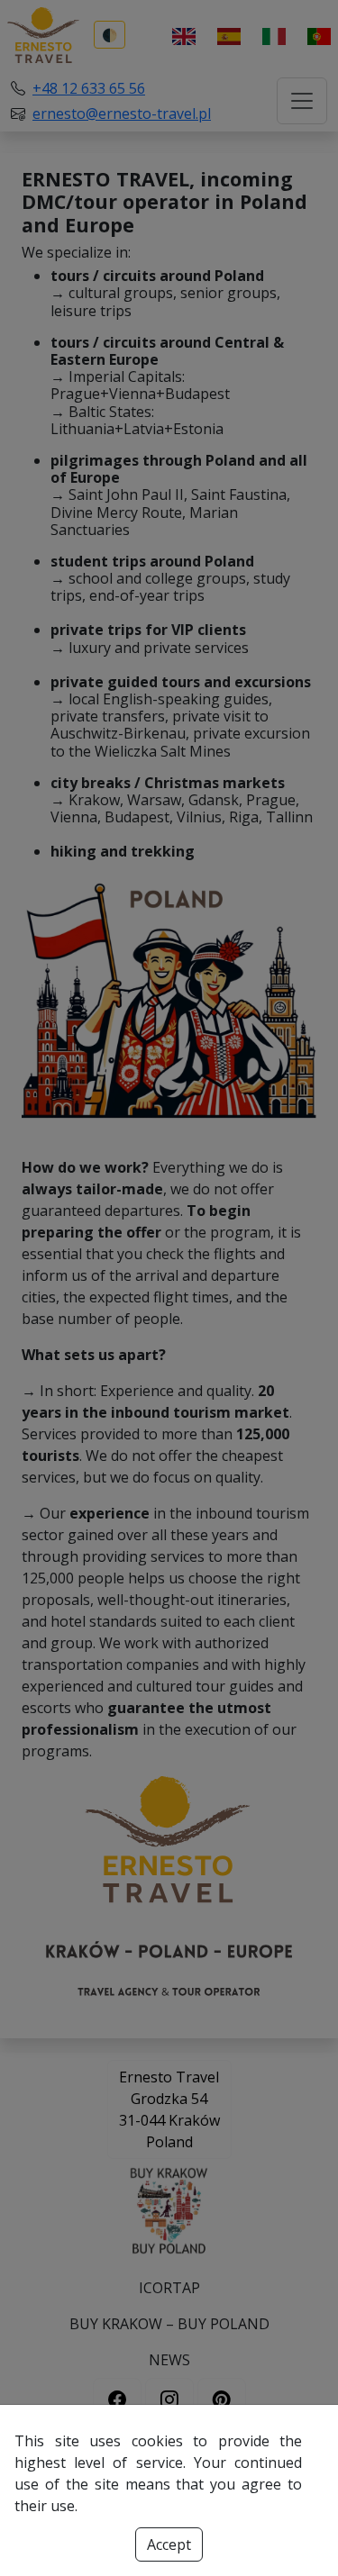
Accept (169, 2544)
